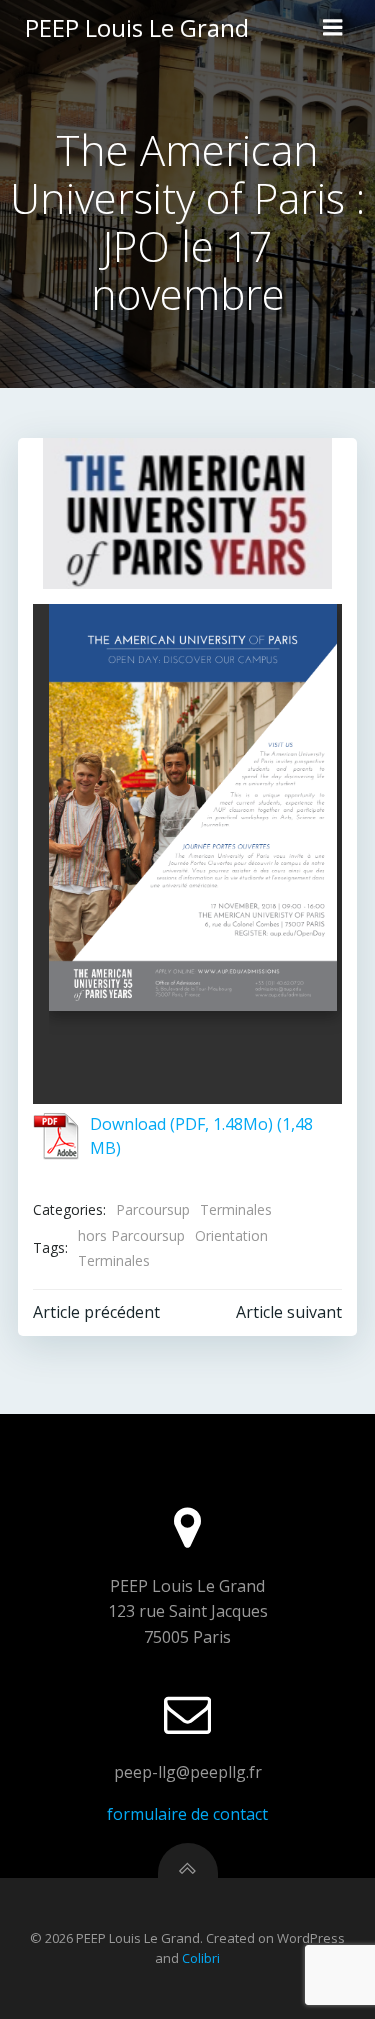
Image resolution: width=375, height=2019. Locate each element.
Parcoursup (153, 1209)
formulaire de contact (187, 1814)
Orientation (231, 1235)
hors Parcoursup (131, 1235)
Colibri (201, 1958)
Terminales (236, 1209)
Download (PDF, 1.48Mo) (181, 1124)
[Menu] (333, 28)
